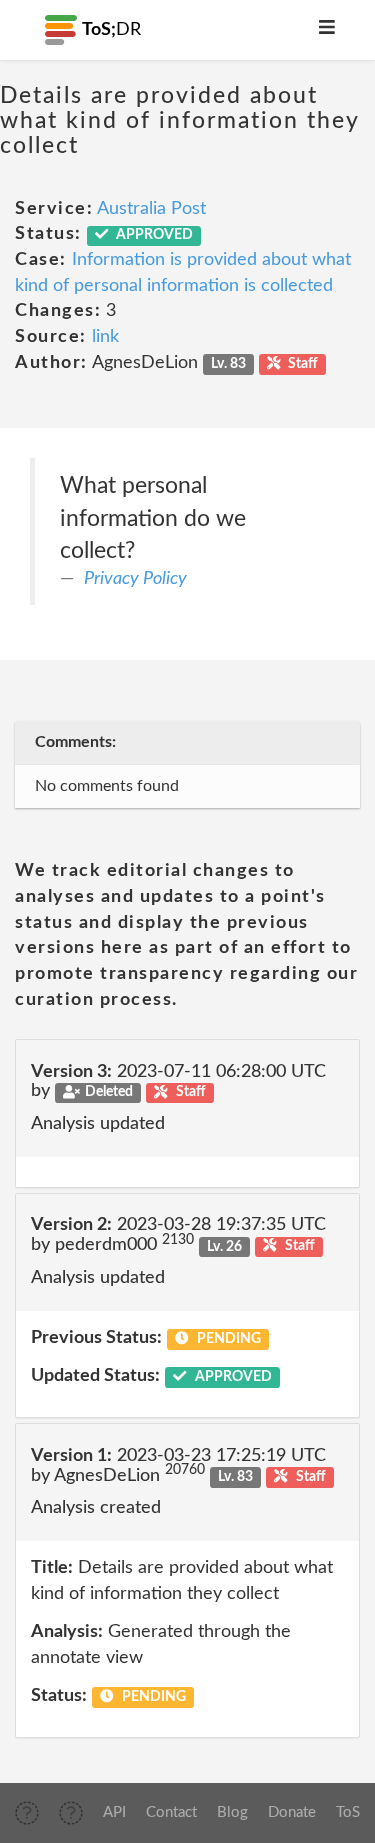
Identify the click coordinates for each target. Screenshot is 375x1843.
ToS (348, 1812)
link (105, 337)
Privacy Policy (135, 579)
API (114, 1812)
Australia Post (151, 209)
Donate (292, 1812)
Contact (171, 1812)
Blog (232, 1812)
